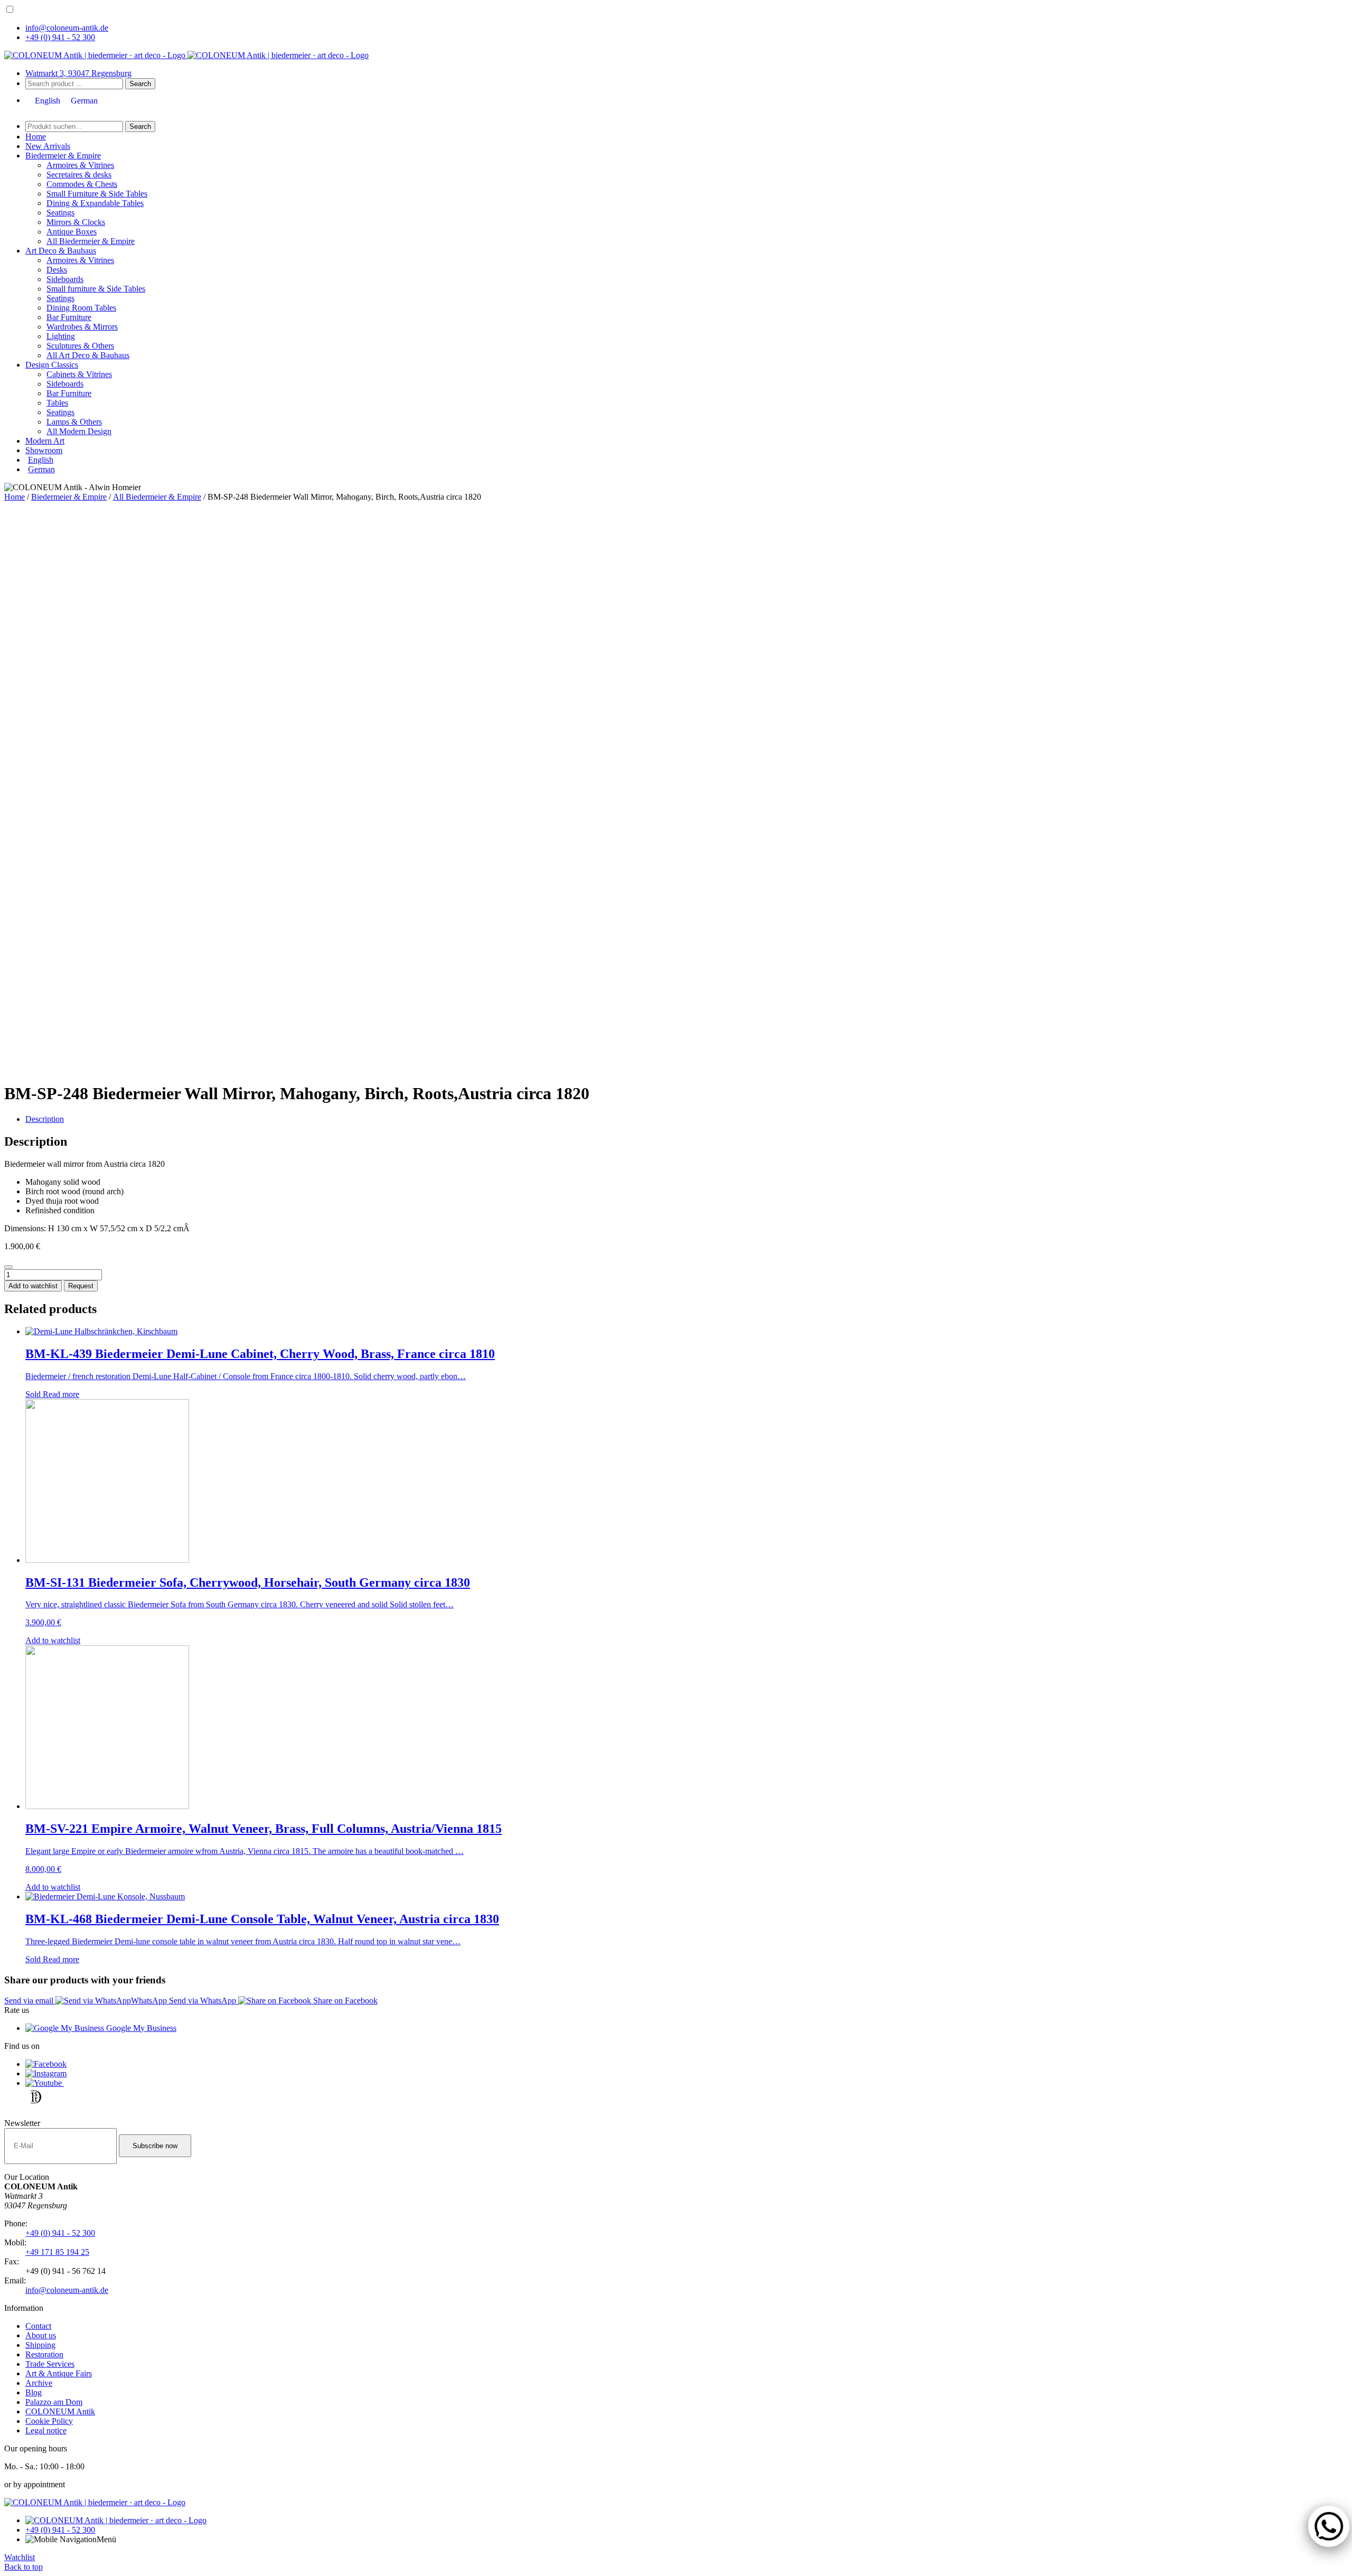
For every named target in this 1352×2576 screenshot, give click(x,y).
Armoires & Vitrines (80, 165)
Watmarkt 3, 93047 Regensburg (78, 73)
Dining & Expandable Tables (95, 203)
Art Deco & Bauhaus (61, 251)
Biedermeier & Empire (63, 156)
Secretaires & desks (79, 175)
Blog (34, 2392)
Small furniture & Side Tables (96, 289)
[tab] (687, 1119)
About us (41, 2335)
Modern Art (45, 441)
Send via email (30, 2001)
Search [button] (140, 84)
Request (81, 1286)
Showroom (44, 450)
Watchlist (20, 2557)
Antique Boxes (72, 232)
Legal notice (46, 2430)
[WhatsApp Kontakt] (1323, 2521)
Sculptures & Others (80, 346)
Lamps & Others (74, 422)
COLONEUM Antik (60, 2411)
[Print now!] (8, 1267)
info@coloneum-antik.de (67, 28)
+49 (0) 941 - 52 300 (60, 37)
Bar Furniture (69, 317)
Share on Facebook (344, 2001)
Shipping (40, 2345)
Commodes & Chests (82, 184)
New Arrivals (48, 146)
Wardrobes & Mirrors (82, 327)
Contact (38, 2326)
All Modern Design (79, 431)
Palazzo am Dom (54, 2402)
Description (45, 1119)
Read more (61, 1394)
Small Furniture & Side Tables (97, 194)
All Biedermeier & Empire (91, 241)
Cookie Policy (49, 2421)
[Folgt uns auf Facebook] (46, 2064)
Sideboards (65, 279)
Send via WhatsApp (203, 2001)
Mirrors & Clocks (76, 222)
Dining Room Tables (81, 308)
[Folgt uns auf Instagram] (46, 2073)
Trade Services (50, 2364)
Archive (39, 2383)
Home (36, 137)
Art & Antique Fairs (59, 2373)
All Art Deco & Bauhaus (88, 355)
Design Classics (52, 365)
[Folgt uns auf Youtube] (45, 2083)
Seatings (60, 213)
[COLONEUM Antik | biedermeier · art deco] (96, 55)
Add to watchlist (33, 1286)
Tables (57, 403)
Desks (57, 270)
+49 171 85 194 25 (57, 2252)
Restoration (44, 2354)
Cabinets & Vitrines (79, 374)
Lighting (61, 336)
